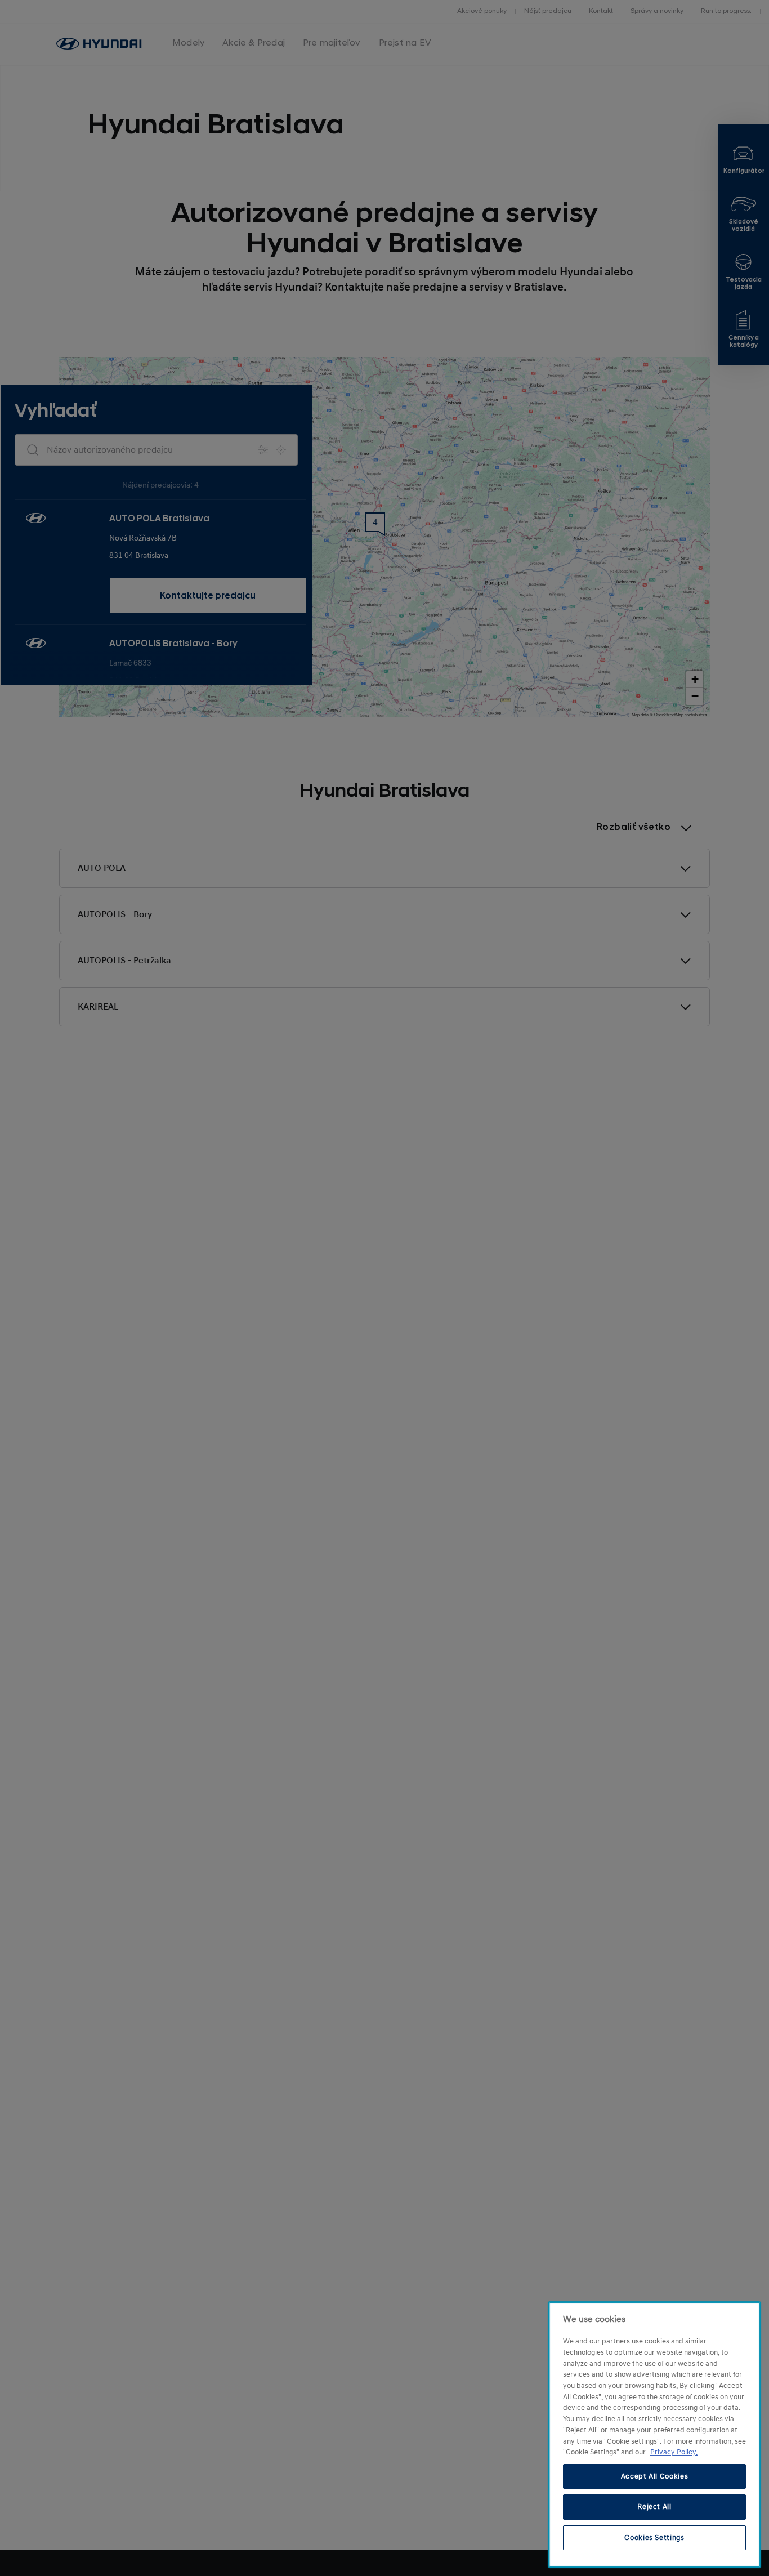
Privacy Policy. (674, 2452)
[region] (654, 2435)
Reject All (654, 2507)
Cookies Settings (654, 2538)
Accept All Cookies (655, 2476)
